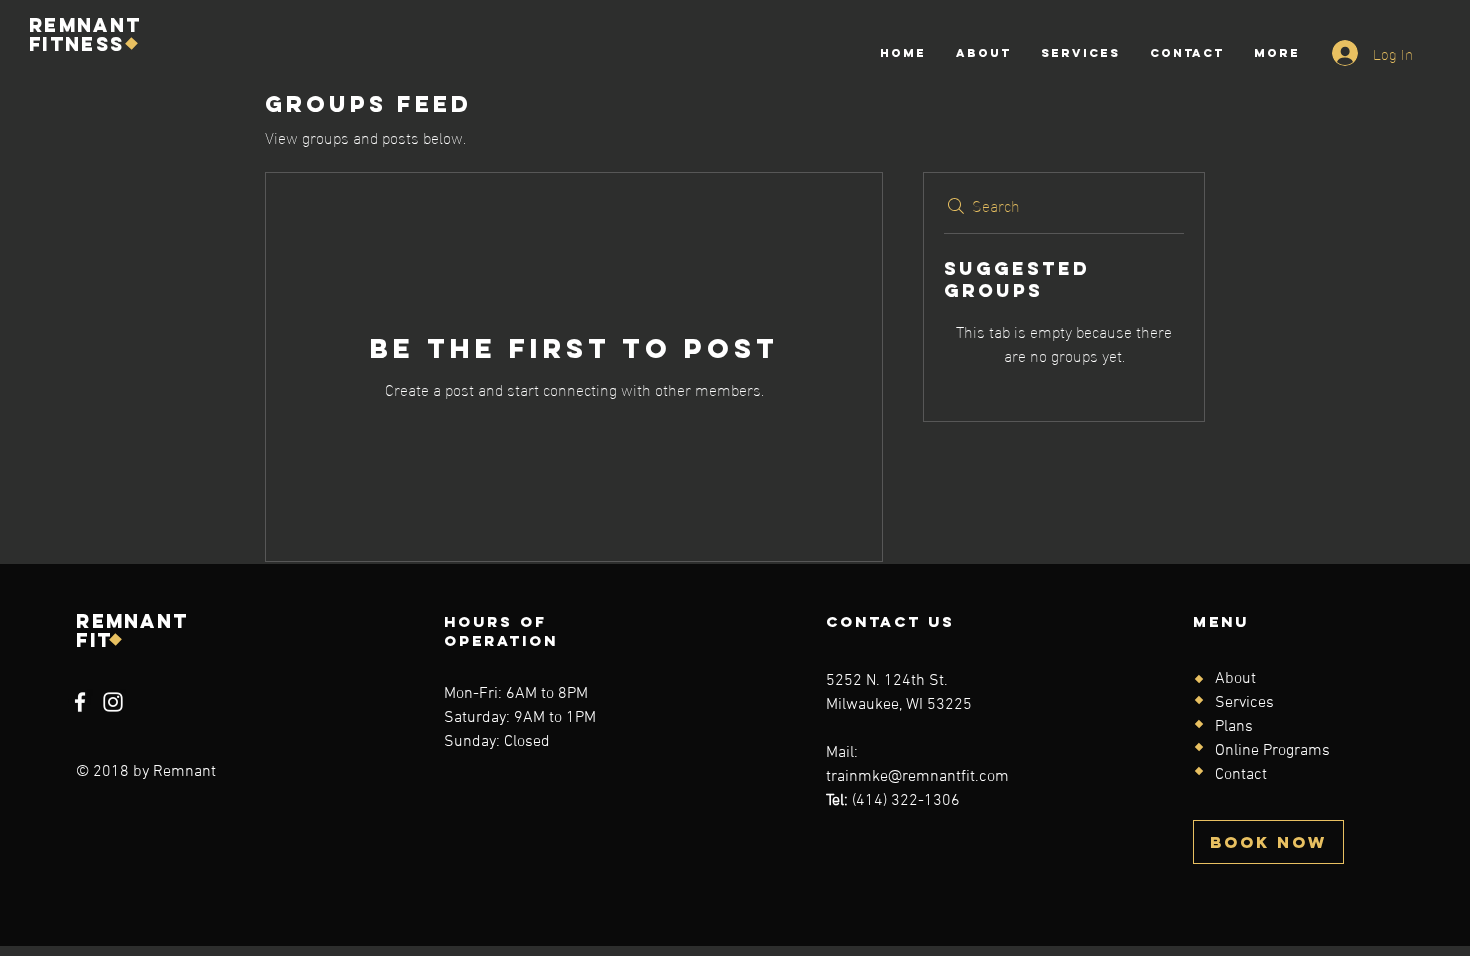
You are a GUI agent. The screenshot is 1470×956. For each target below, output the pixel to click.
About (1235, 679)
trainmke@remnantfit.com (917, 777)
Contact (1241, 775)
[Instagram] (113, 702)
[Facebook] (80, 702)
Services (1244, 703)
